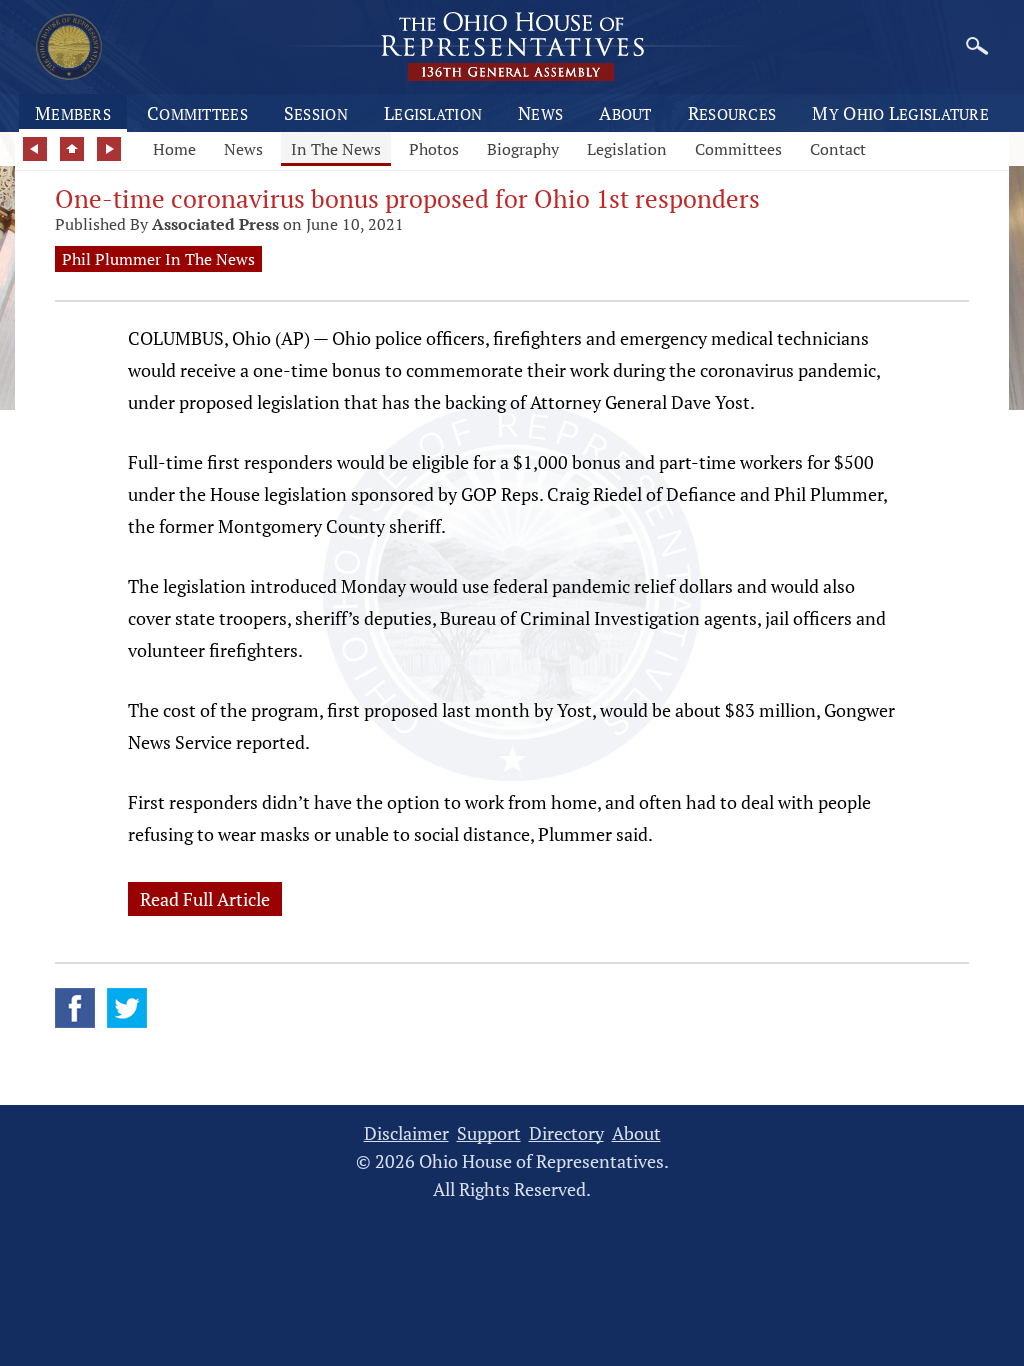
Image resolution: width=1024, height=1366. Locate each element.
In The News (336, 149)
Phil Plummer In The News (158, 259)
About (625, 113)
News (540, 113)
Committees (197, 113)
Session (316, 113)
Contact (838, 149)
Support (489, 1133)
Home (174, 149)
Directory (566, 1133)
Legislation (433, 113)
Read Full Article (205, 899)
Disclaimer (406, 1133)
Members (73, 113)
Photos (434, 149)
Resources (732, 113)
